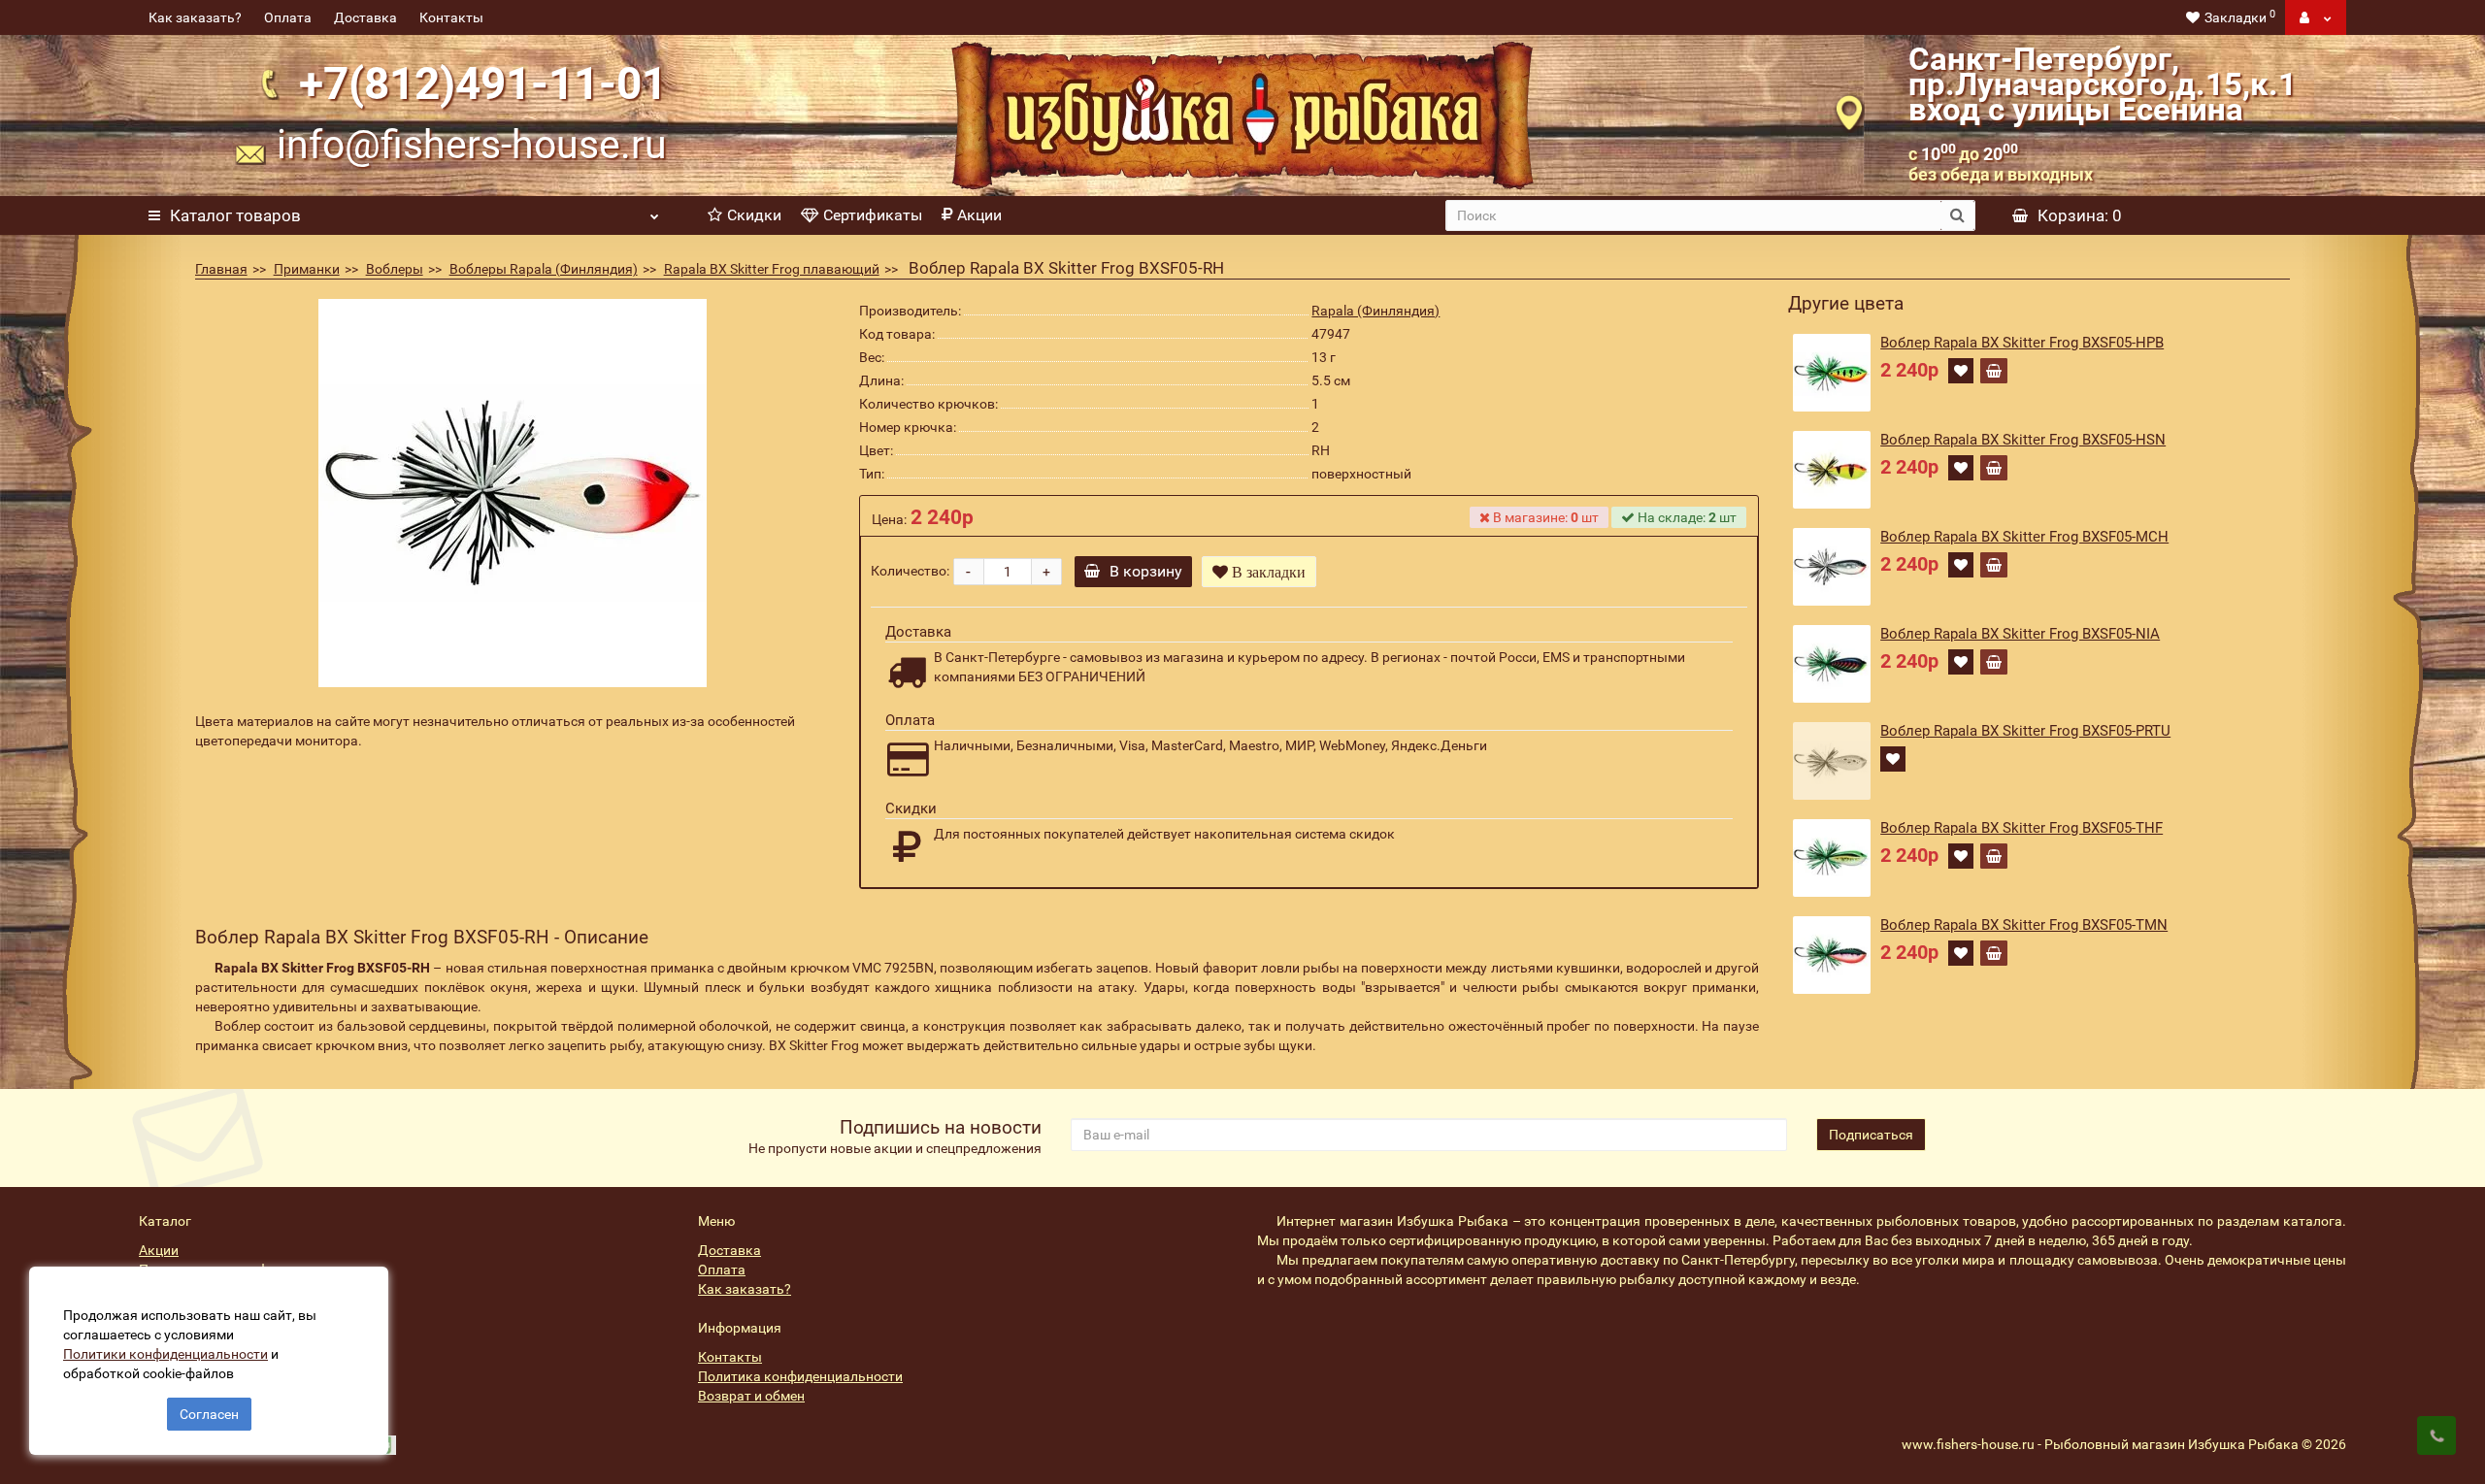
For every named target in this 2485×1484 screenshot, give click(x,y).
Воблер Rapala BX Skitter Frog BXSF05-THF (2021, 828)
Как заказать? (195, 17)
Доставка (365, 17)
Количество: (910, 571)
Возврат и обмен (751, 1396)
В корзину (1146, 571)
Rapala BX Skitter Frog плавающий (772, 269)
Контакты (451, 17)
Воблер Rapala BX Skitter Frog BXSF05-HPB (2022, 343)
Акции (979, 215)
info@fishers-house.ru (472, 145)
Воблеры (395, 269)
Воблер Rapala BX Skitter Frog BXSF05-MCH (2024, 537)
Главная (221, 269)
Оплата (288, 17)
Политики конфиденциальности (166, 1354)
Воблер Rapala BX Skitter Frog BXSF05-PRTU (2025, 731)
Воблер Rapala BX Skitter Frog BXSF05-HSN (2023, 440)
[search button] (1957, 215)
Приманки (307, 269)
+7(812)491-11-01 (483, 83)
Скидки (754, 215)
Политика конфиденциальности (800, 1376)
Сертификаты (873, 215)
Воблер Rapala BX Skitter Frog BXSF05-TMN (2024, 925)
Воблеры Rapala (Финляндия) (544, 269)
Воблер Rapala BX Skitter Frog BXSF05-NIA (2020, 634)
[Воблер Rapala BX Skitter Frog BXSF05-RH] (513, 493)
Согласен (209, 1414)
